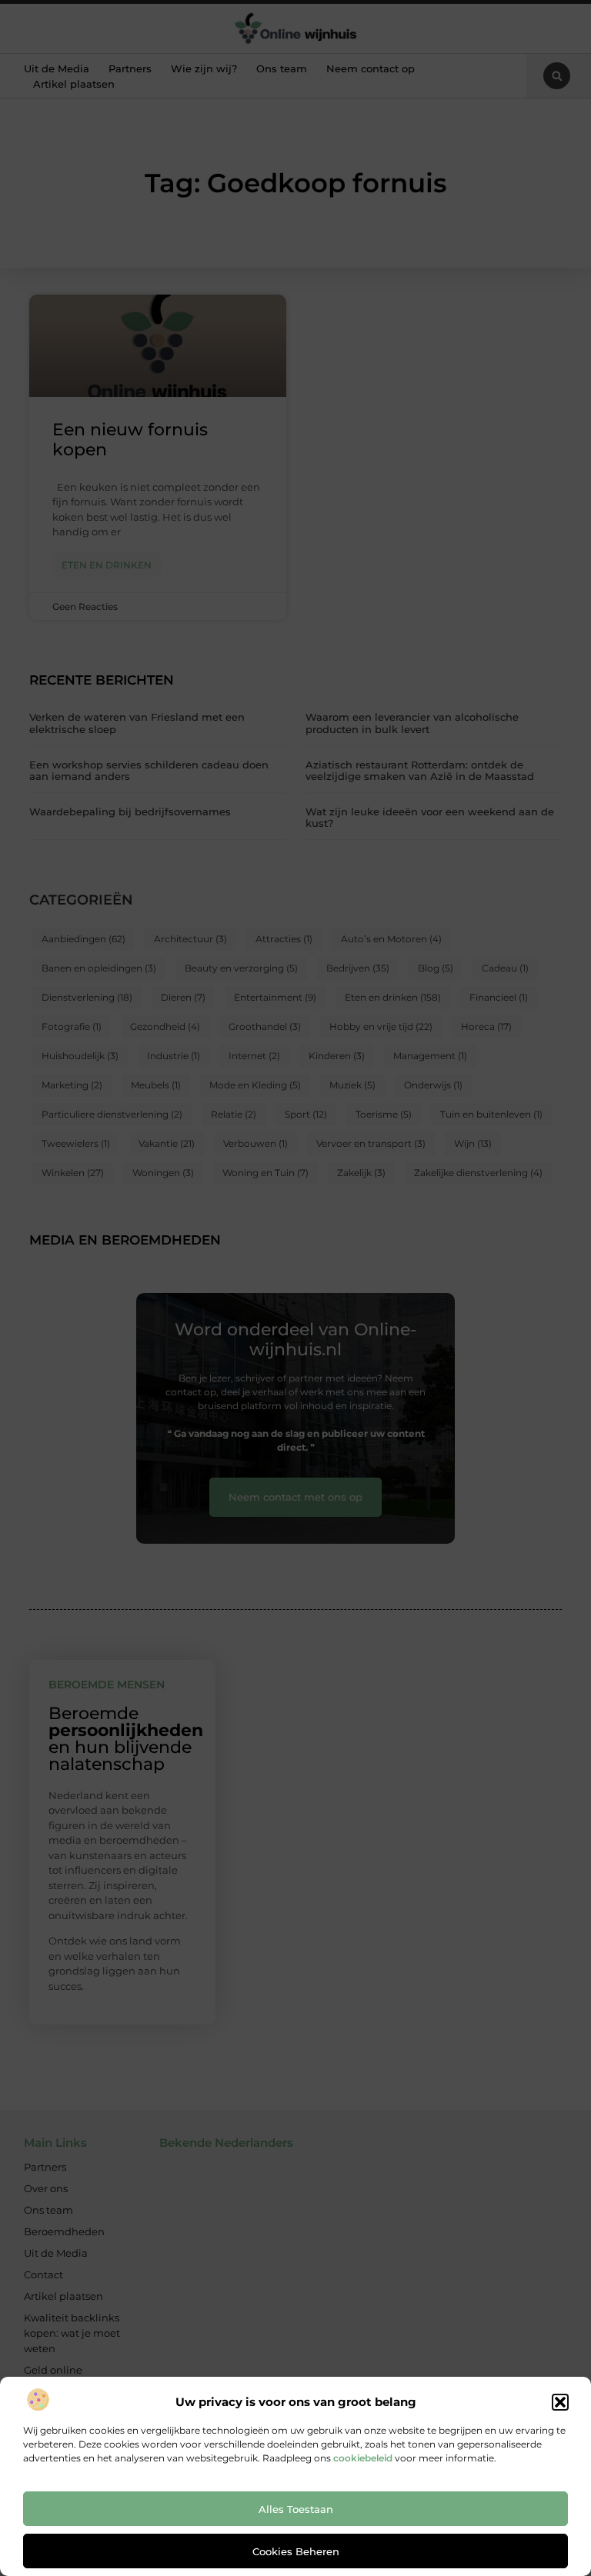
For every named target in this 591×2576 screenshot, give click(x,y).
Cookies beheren (296, 2551)
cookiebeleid (363, 2458)
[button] (560, 2402)
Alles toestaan (296, 2509)
